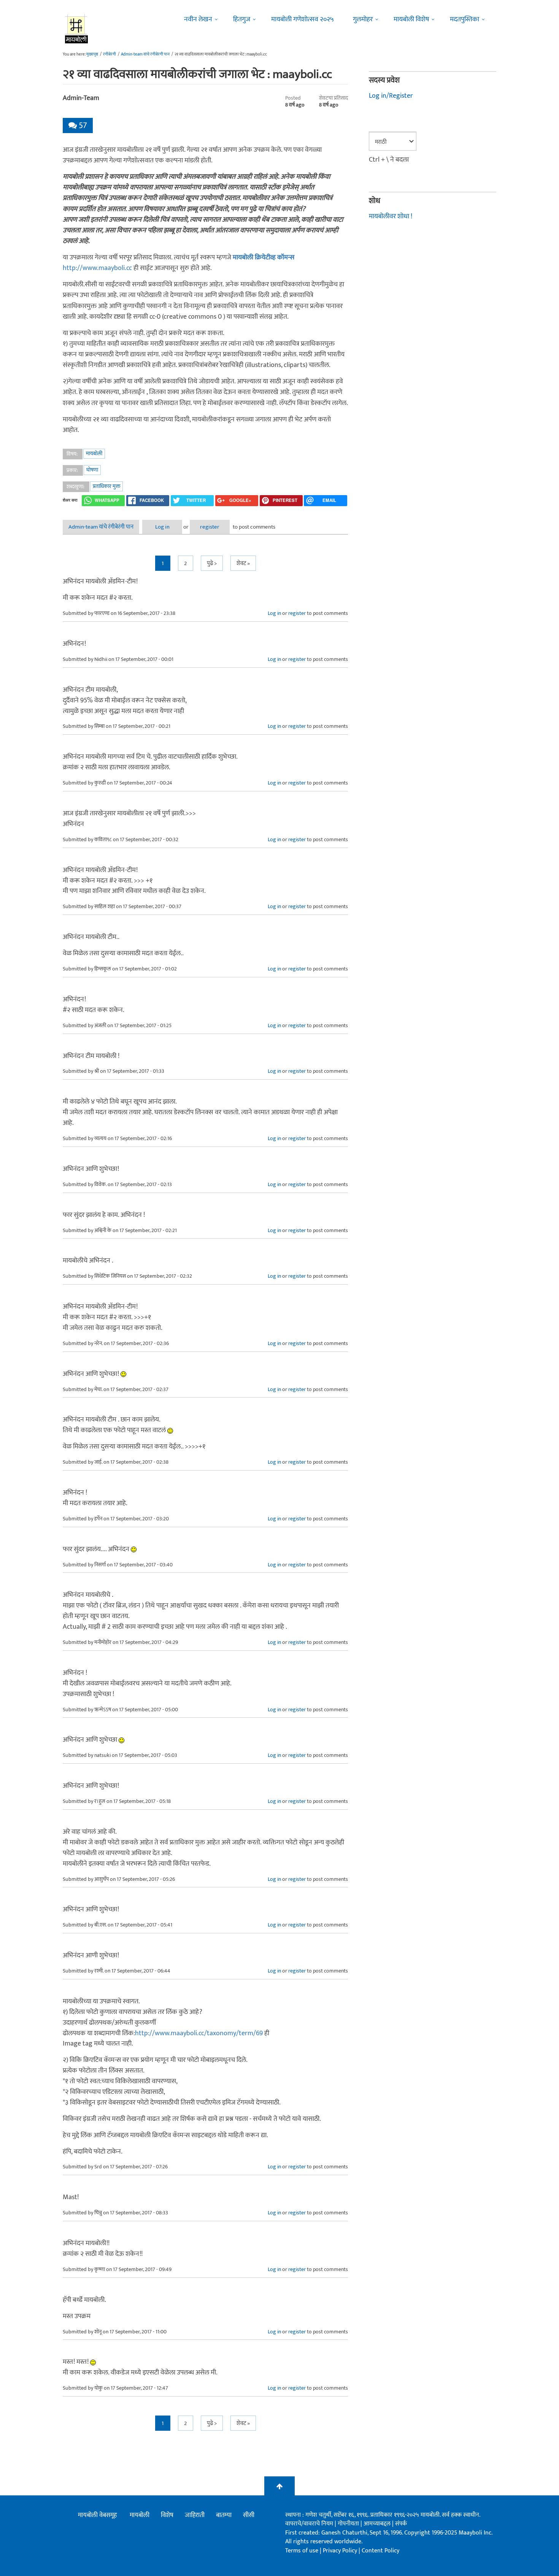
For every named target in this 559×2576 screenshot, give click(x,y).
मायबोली (94, 453)
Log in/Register (391, 96)
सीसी (249, 2515)
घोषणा (92, 470)
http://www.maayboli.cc (97, 268)
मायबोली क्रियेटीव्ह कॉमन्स (264, 257)
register (210, 527)
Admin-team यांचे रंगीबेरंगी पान (145, 54)
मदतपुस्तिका (465, 19)
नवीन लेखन (198, 19)
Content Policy (380, 2551)
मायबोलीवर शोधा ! (391, 216)
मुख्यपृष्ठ (92, 54)
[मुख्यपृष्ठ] (77, 29)
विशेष (167, 2515)
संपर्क (401, 2524)
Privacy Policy (341, 2551)
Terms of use (302, 2551)
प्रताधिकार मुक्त (106, 486)
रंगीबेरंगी (110, 54)
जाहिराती (195, 2515)
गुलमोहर (363, 19)
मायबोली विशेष (411, 19)
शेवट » (243, 563)
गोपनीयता (349, 2524)
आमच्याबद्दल (378, 2524)
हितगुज (242, 19)
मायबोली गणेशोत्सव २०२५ (303, 19)
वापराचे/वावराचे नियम (309, 2524)
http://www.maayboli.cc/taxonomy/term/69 (199, 2033)
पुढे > (212, 563)
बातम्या (224, 2515)
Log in (162, 527)
